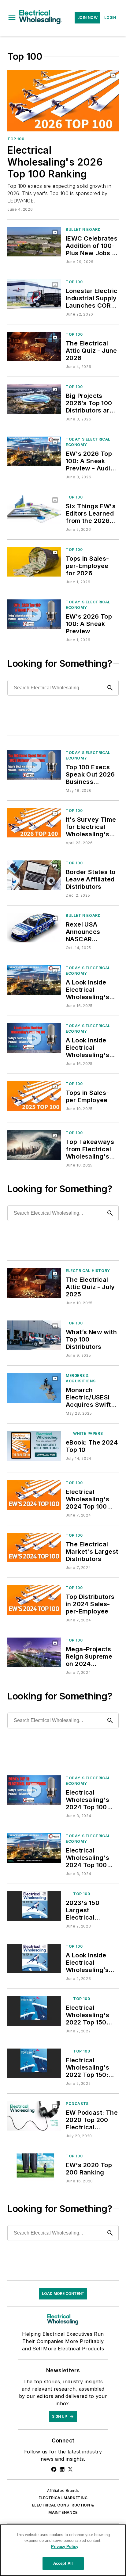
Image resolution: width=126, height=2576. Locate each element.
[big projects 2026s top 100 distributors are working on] (34, 399)
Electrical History (88, 1271)
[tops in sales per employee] (34, 1096)
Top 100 (16, 139)
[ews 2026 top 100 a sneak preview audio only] (34, 451)
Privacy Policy (65, 2547)
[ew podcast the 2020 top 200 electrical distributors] (34, 2116)
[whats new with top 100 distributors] (34, 1335)
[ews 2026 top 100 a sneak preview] (34, 614)
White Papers (88, 1433)
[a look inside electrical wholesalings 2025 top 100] (34, 980)
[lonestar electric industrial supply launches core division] (34, 294)
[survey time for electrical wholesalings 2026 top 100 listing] (34, 823)
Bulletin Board (83, 229)
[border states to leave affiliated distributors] (34, 875)
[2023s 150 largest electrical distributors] (34, 1906)
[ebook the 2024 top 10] (34, 1446)
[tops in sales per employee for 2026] (34, 562)
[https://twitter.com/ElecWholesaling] (70, 2469)
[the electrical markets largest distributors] (34, 1547)
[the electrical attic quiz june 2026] (34, 347)
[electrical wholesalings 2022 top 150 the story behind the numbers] (34, 2063)
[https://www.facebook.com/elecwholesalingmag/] (54, 2469)
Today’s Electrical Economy (88, 442)
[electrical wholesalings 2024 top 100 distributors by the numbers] (34, 1495)
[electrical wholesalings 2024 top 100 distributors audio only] (34, 1848)
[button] (12, 18)
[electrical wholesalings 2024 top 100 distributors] (34, 1790)
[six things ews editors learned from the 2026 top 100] (34, 509)
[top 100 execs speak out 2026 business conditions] (34, 765)
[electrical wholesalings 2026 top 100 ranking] (63, 101)
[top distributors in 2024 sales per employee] (34, 1600)
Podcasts (77, 2104)
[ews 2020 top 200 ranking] (34, 2168)
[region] (63, 2550)
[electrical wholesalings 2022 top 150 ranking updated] (34, 2011)
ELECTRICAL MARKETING (63, 2498)
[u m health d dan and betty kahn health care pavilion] (34, 1652)
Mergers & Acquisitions (81, 1378)
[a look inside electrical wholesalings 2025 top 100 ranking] (34, 1038)
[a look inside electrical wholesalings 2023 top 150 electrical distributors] (34, 1958)
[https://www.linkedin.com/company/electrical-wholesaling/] (62, 2469)
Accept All (63, 2563)
